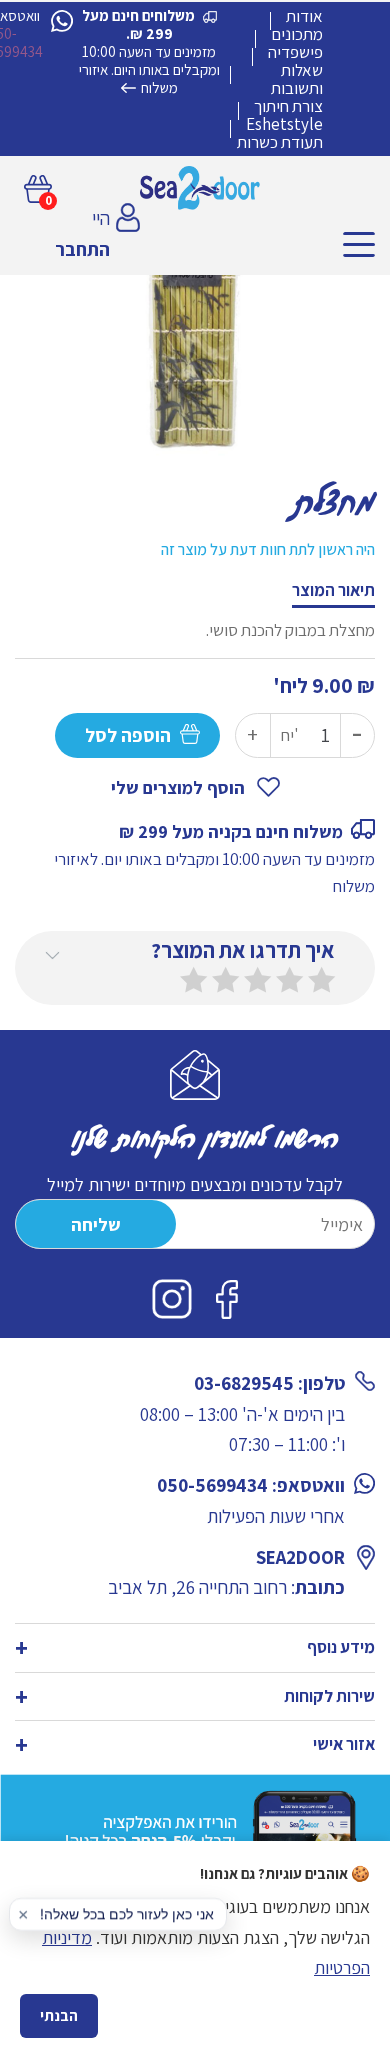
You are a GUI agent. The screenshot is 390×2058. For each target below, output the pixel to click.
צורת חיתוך (288, 106)
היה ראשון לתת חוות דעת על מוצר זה (268, 549)
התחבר (82, 249)
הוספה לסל (128, 735)
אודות (304, 16)
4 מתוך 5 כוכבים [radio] (226, 980)
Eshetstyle (284, 124)
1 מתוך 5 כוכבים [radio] (322, 980)
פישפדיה (295, 52)
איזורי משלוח (128, 78)
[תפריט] (359, 244)
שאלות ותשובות (297, 79)
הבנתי (59, 2015)
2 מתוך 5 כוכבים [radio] (290, 980)
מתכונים (297, 34)
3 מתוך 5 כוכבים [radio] (258, 980)
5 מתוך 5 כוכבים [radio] (194, 980)
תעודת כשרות (280, 142)
